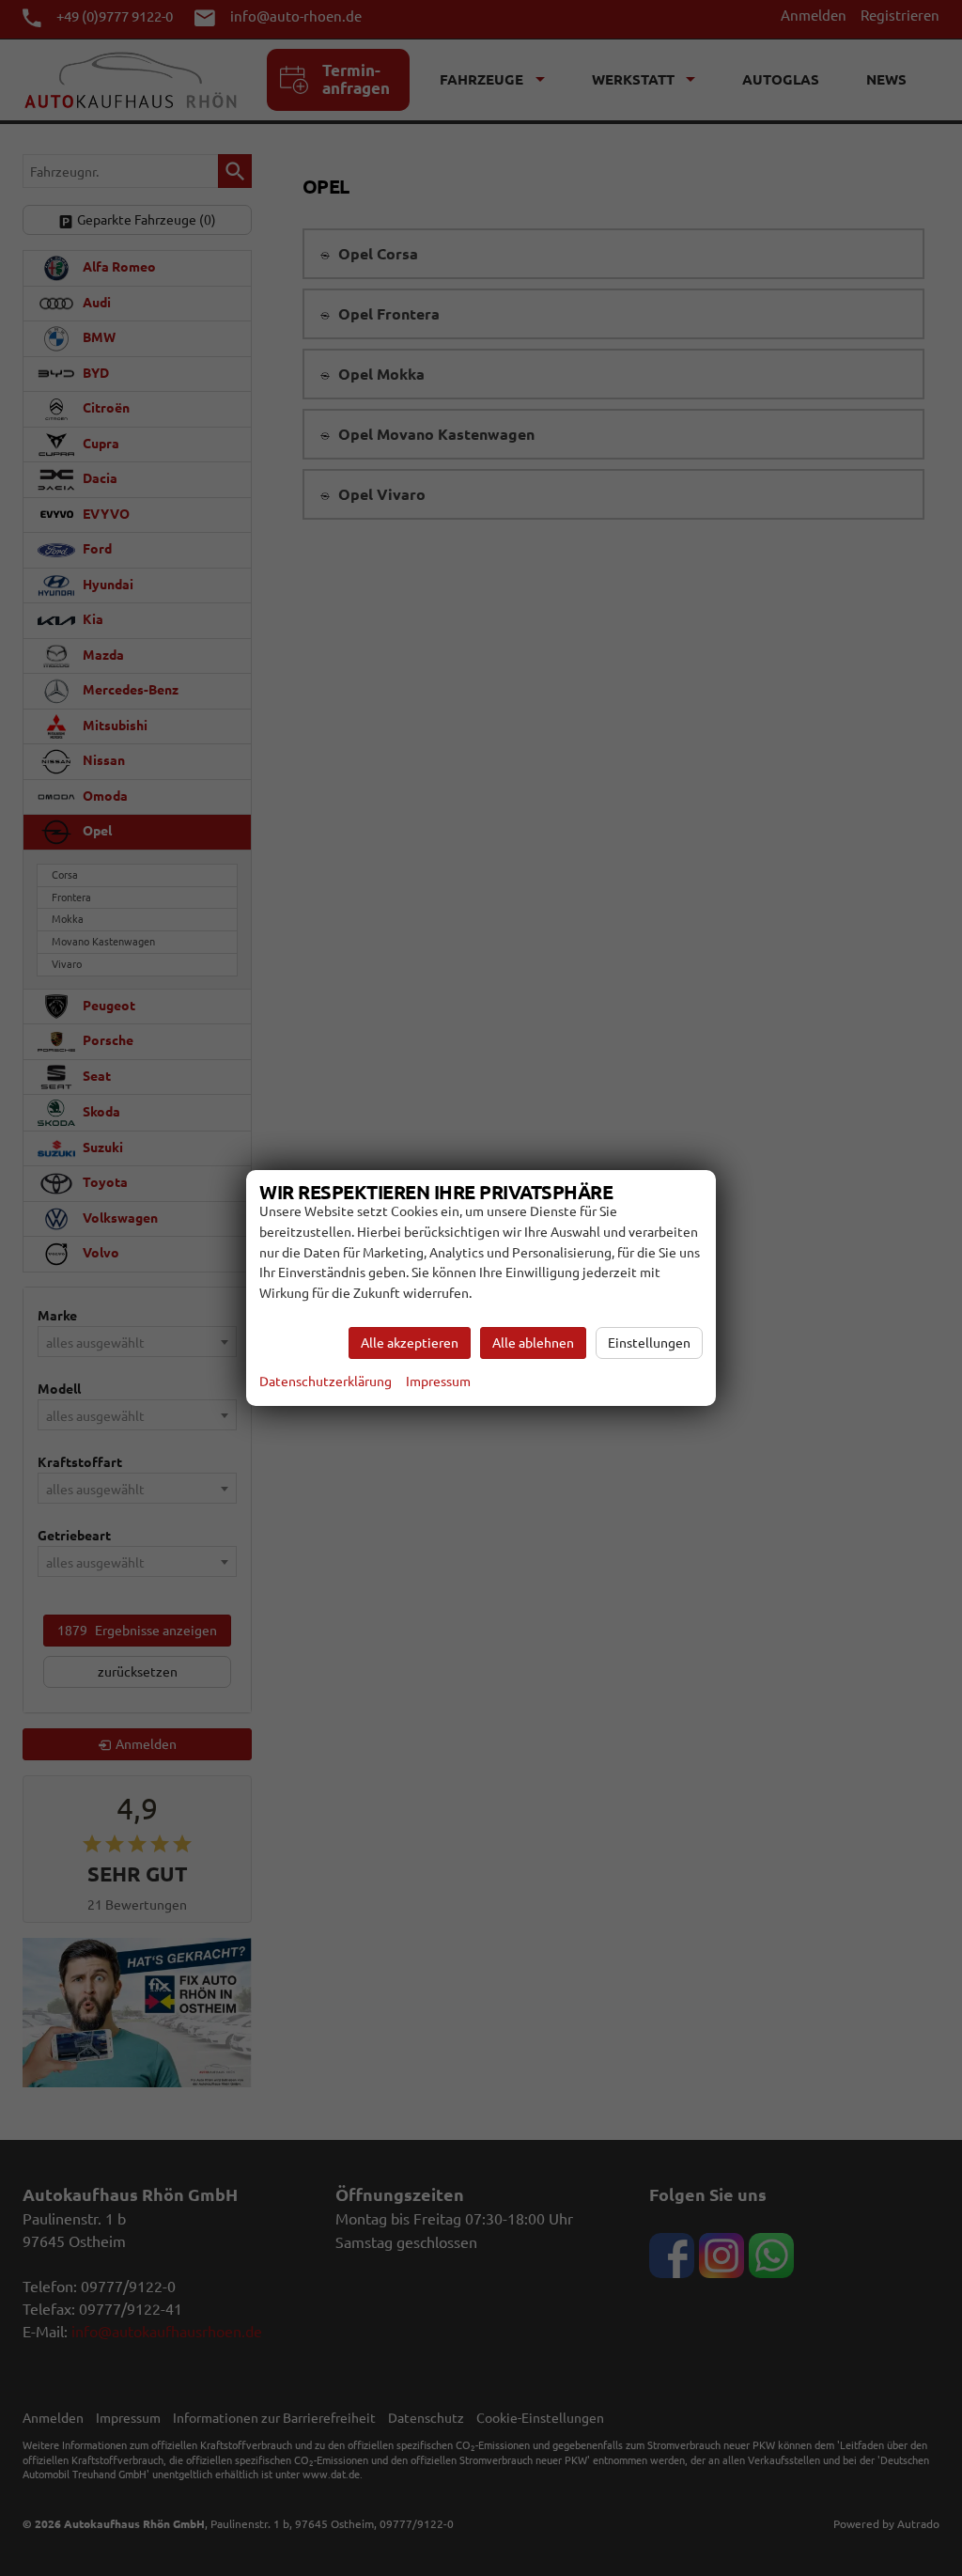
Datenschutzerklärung (326, 1382)
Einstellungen (649, 1343)
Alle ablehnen (533, 1343)
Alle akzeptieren (410, 1343)
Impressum (438, 1382)
